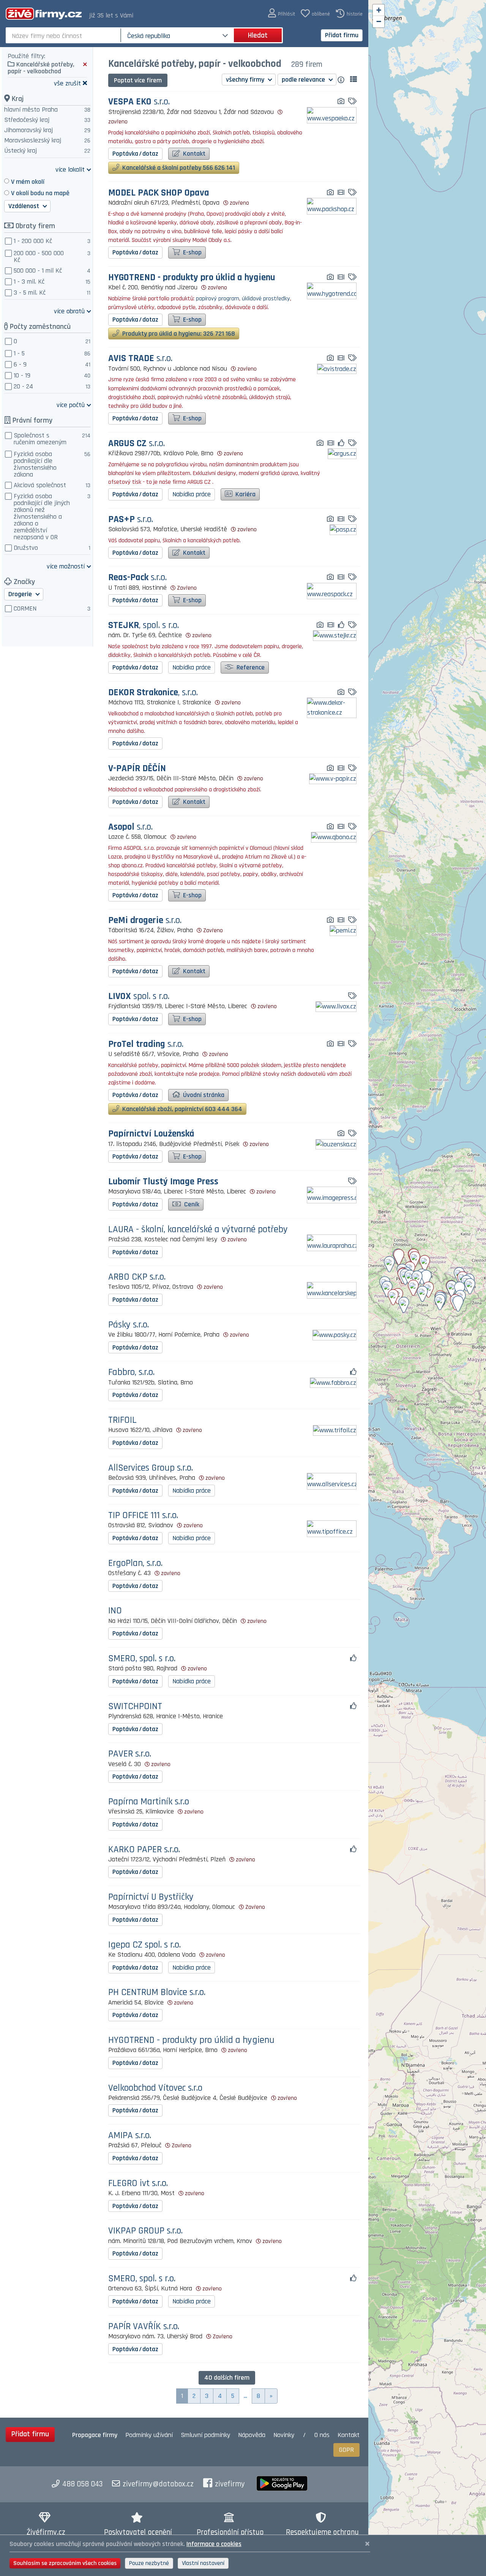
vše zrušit (67, 83)
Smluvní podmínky (205, 2435)
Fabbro (131, 1372)
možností (66, 566)
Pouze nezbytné (149, 2563)
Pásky (129, 1325)
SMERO (142, 1659)
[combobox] (64, 35)
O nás (322, 2435)
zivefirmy (230, 2484)
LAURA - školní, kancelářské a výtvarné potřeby (198, 1230)
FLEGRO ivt (138, 2184)
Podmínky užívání (149, 2435)
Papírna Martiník (149, 1802)
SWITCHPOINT (135, 1707)
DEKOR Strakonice (153, 693)
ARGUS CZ (136, 444)
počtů (71, 405)
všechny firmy (246, 80)
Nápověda (252, 2435)
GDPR (346, 2450)
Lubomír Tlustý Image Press (163, 1182)
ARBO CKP (137, 1277)
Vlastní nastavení (203, 2563)
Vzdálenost (24, 206)
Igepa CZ (144, 1945)
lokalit (70, 169)
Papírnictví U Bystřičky (151, 1897)
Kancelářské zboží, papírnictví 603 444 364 (181, 1109)
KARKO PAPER (144, 1850)
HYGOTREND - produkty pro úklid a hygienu (192, 278)
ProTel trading (146, 1044)
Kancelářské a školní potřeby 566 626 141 (178, 168)
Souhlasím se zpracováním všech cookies (65, 2563)
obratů (69, 311)
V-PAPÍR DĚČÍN (137, 769)
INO (115, 1611)
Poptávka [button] (135, 154)
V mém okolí (28, 182)
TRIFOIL (122, 1420)
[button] (282, 13)
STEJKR (144, 626)
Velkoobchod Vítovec (155, 2088)
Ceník (191, 1204)
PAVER (130, 1754)
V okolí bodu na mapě (40, 193)
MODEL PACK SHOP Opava (159, 193)
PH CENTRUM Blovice (157, 1993)
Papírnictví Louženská (151, 1134)
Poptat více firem (138, 80)
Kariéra (245, 494)
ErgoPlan (135, 1563)
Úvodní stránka (203, 1095)
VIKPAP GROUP (145, 2231)
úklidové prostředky (266, 299)
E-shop (192, 252)
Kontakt (193, 154)
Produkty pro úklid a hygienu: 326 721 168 (178, 334)
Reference (250, 667)
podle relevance (304, 80)
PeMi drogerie (145, 921)
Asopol (130, 827)
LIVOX (139, 997)
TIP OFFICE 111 (143, 1516)
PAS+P (131, 520)
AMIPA (130, 2136)
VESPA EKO (139, 102)
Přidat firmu (342, 35)
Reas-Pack (137, 578)
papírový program (218, 299)
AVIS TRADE (140, 359)
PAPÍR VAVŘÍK (144, 2327)
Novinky (284, 2435)
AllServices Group (151, 1468)
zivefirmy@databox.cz (158, 2484)
